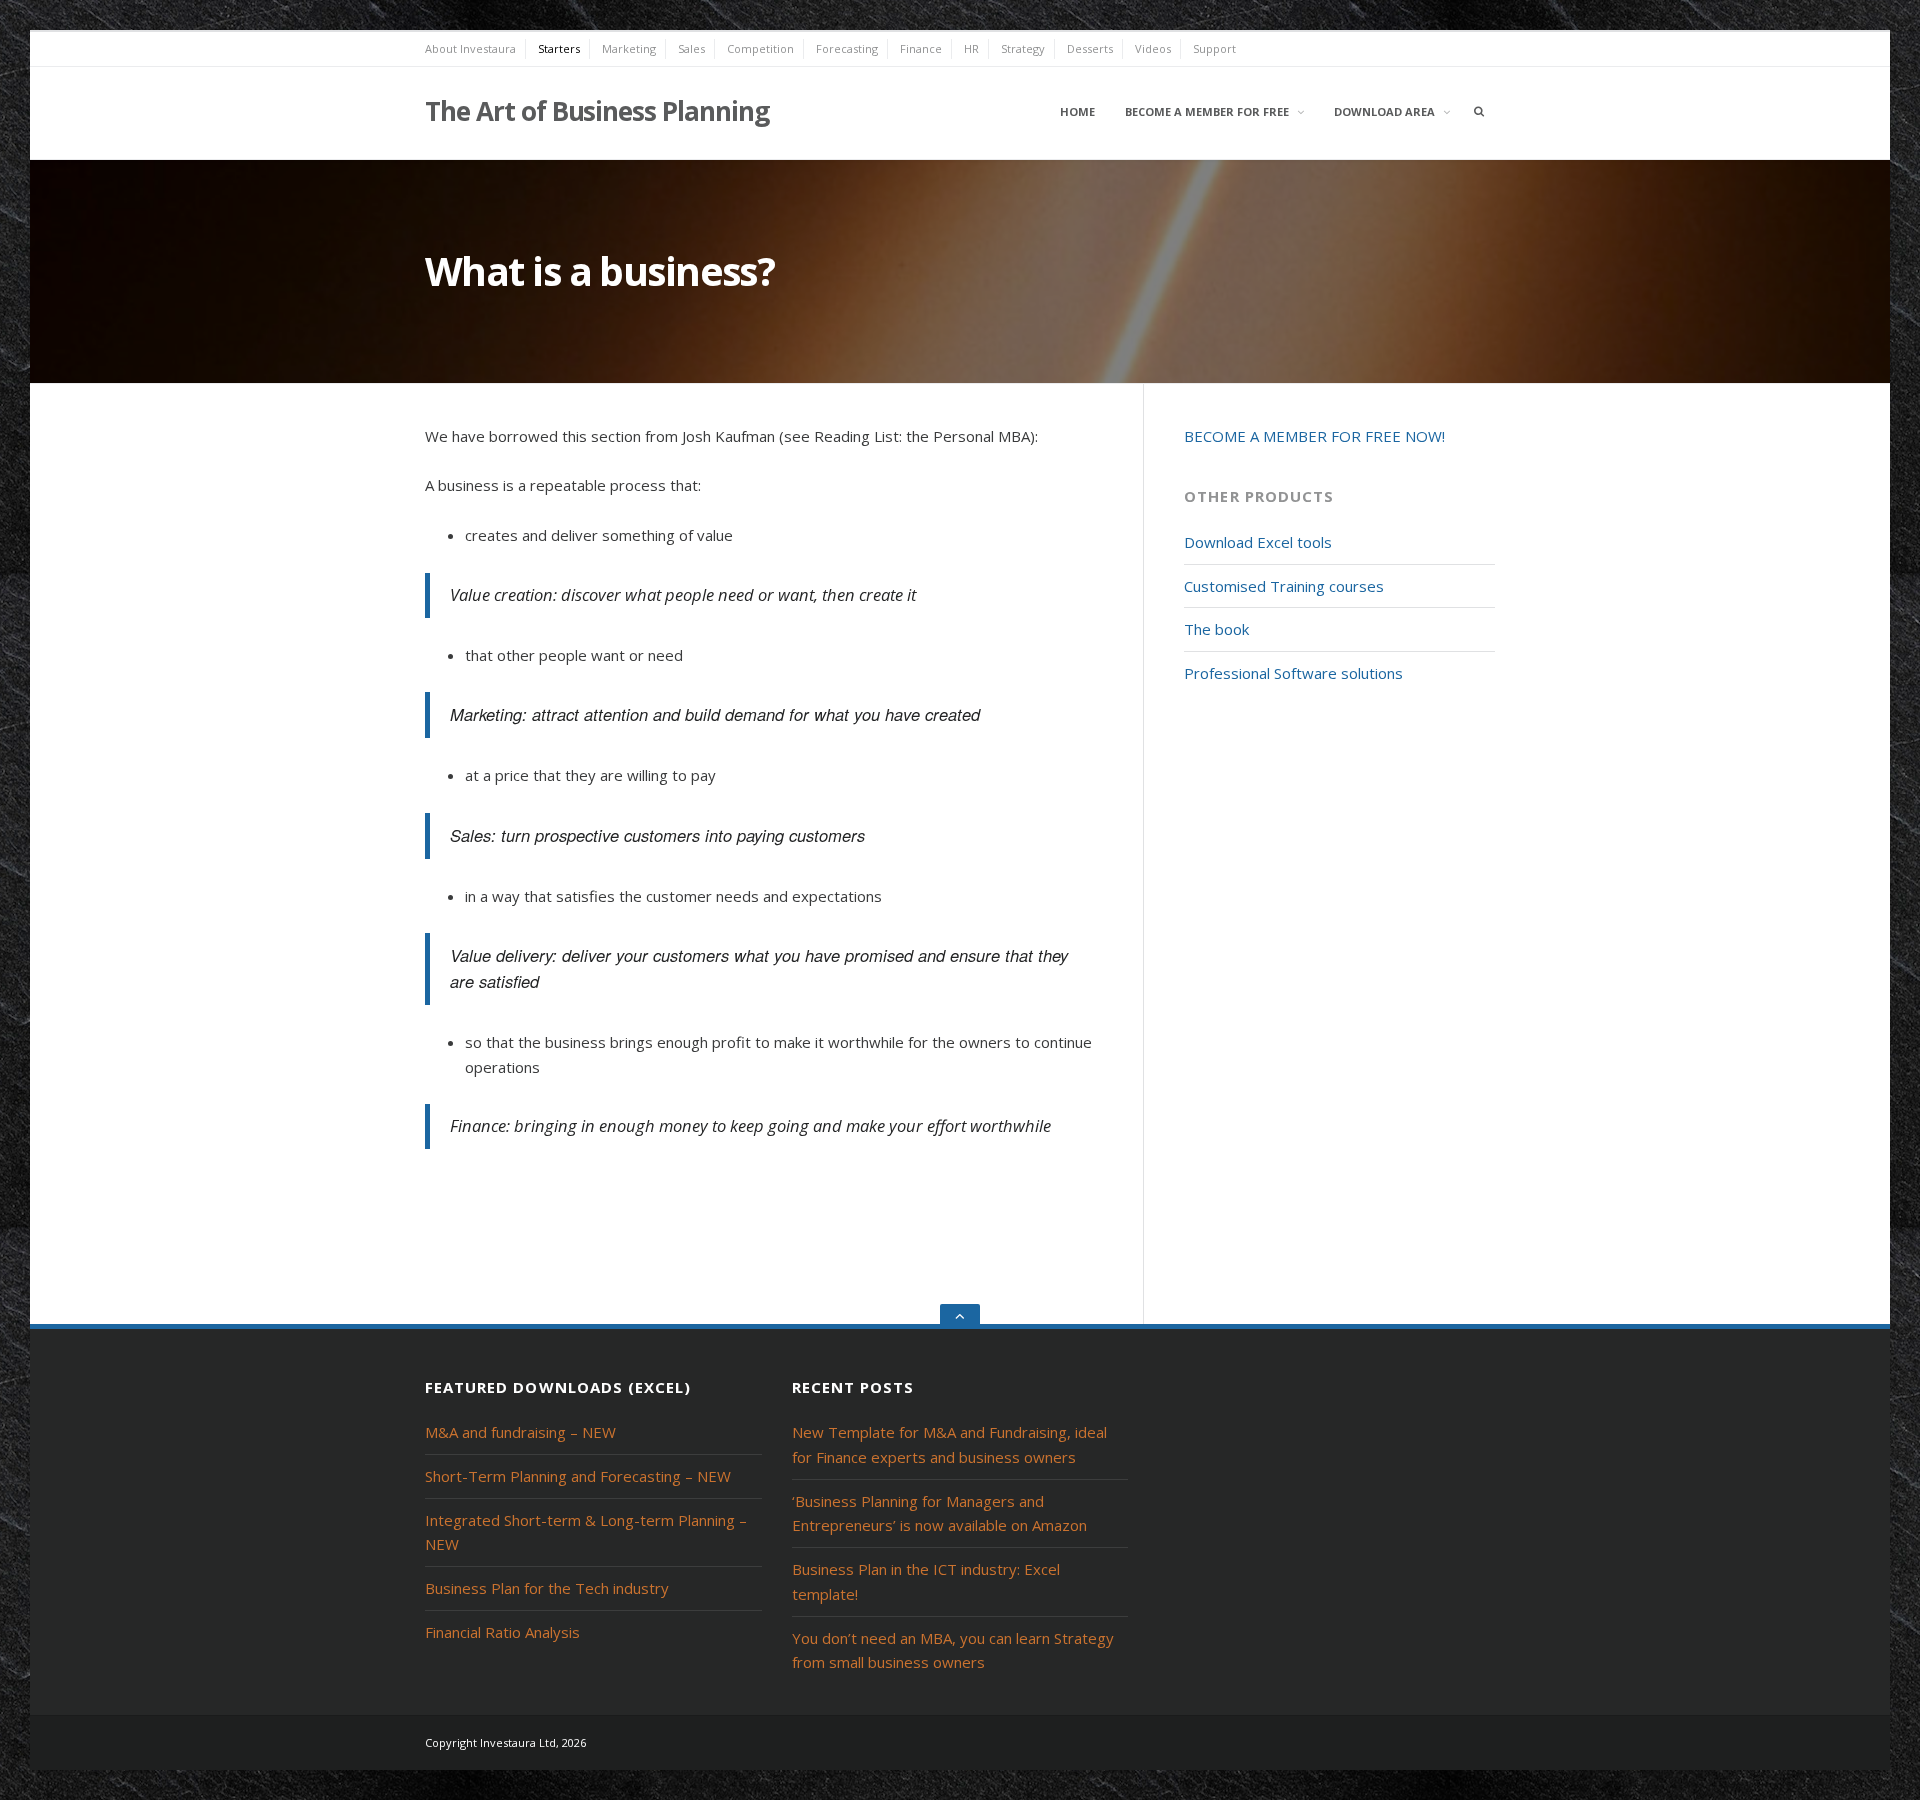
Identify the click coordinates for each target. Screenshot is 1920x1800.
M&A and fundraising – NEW (520, 1432)
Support (1214, 48)
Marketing (629, 48)
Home (1077, 111)
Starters (559, 48)
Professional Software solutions (1293, 673)
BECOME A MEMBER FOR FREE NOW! (1314, 436)
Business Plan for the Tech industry (547, 1588)
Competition (760, 48)
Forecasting (847, 48)
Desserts (1090, 48)
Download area (1384, 111)
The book (1216, 629)
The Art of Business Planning (597, 111)
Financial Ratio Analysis (502, 1632)
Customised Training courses (1284, 586)
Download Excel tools (1258, 542)
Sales (691, 48)
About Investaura (470, 48)
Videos (1153, 48)
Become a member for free (1207, 111)
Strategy (1023, 48)
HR (971, 48)
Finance (921, 48)
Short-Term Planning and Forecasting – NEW (578, 1476)
